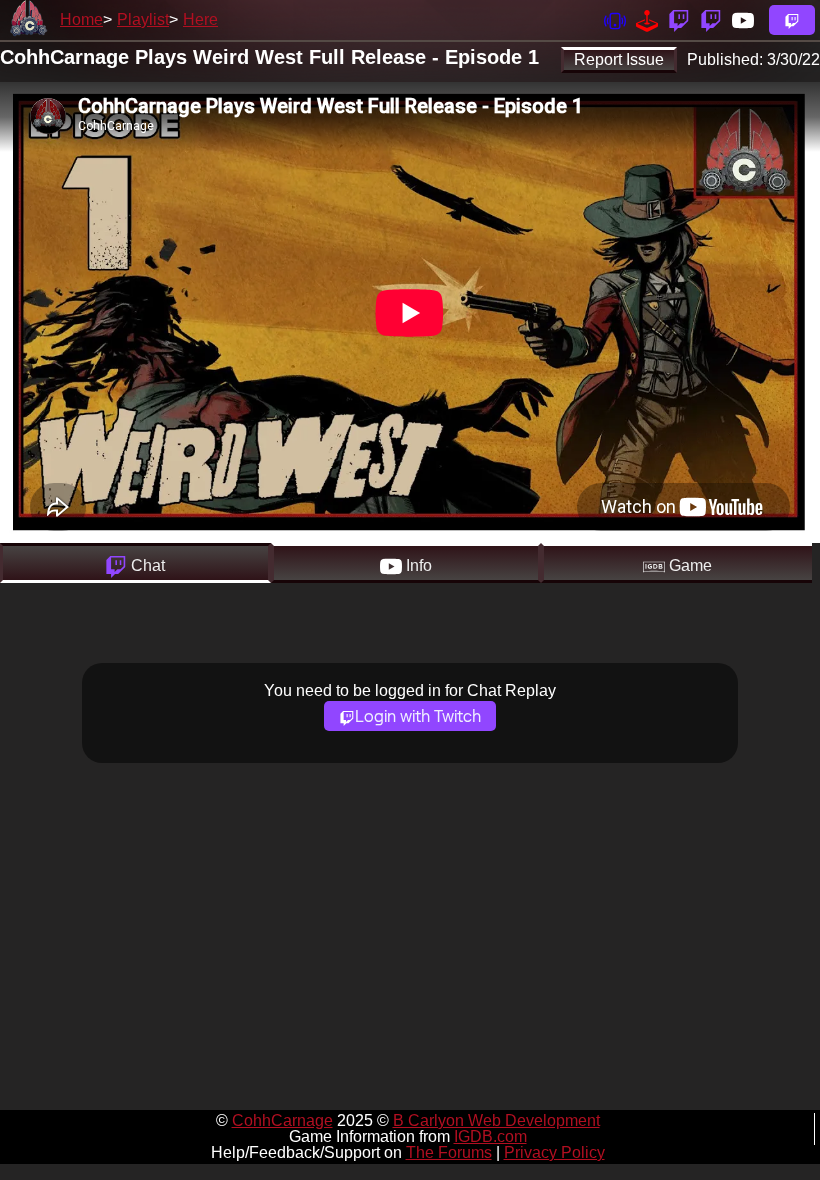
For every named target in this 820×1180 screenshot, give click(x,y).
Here (200, 19)
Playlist (143, 19)
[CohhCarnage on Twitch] (679, 19)
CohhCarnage (282, 1120)
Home (81, 19)
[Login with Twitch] (792, 20)
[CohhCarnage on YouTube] (743, 19)
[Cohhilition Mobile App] (615, 19)
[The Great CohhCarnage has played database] (647, 19)
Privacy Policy (554, 1152)
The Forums (449, 1152)
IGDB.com (490, 1136)
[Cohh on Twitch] (711, 19)
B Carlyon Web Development (496, 1120)
